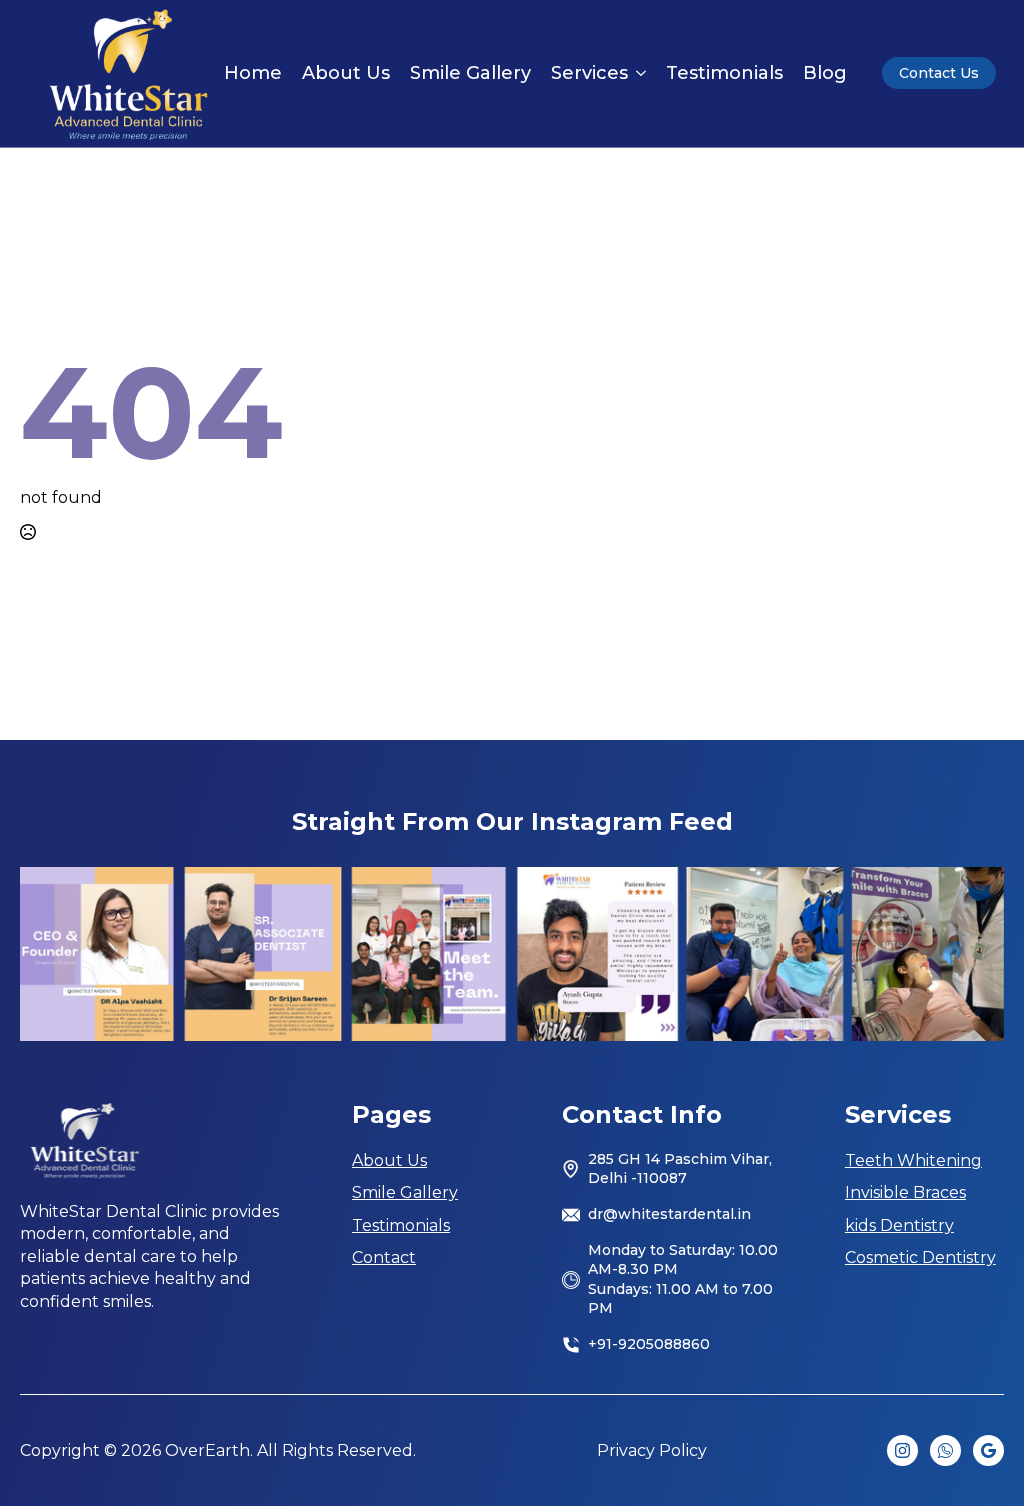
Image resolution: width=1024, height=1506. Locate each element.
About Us (346, 73)
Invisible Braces (905, 1192)
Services (589, 73)
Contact (384, 1257)
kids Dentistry (899, 1225)
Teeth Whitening (913, 1160)
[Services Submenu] (637, 73)
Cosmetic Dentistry (920, 1257)
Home (253, 73)
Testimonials (724, 73)
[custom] (945, 1450)
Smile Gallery (470, 73)
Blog (825, 73)
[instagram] (902, 1450)
